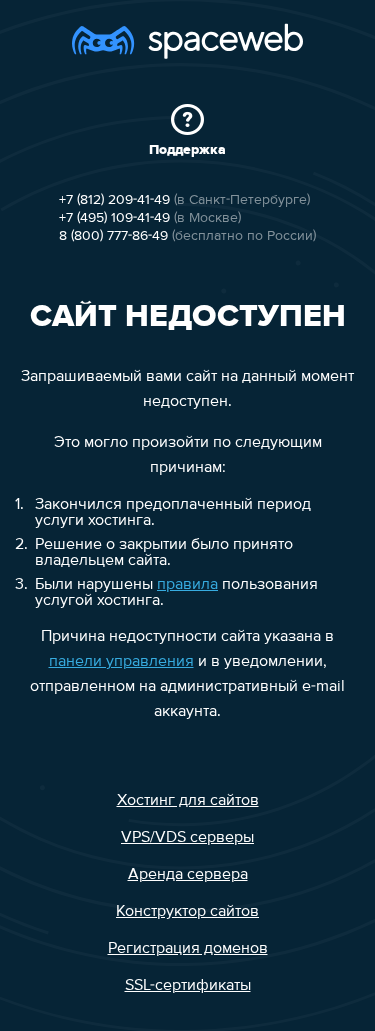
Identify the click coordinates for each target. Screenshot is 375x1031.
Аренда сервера (188, 875)
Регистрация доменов (188, 949)
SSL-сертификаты (188, 986)
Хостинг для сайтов (188, 801)
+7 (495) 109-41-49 (114, 218)
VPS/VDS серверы (187, 838)
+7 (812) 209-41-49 (114, 200)
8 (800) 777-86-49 (113, 236)
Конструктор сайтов (187, 912)
